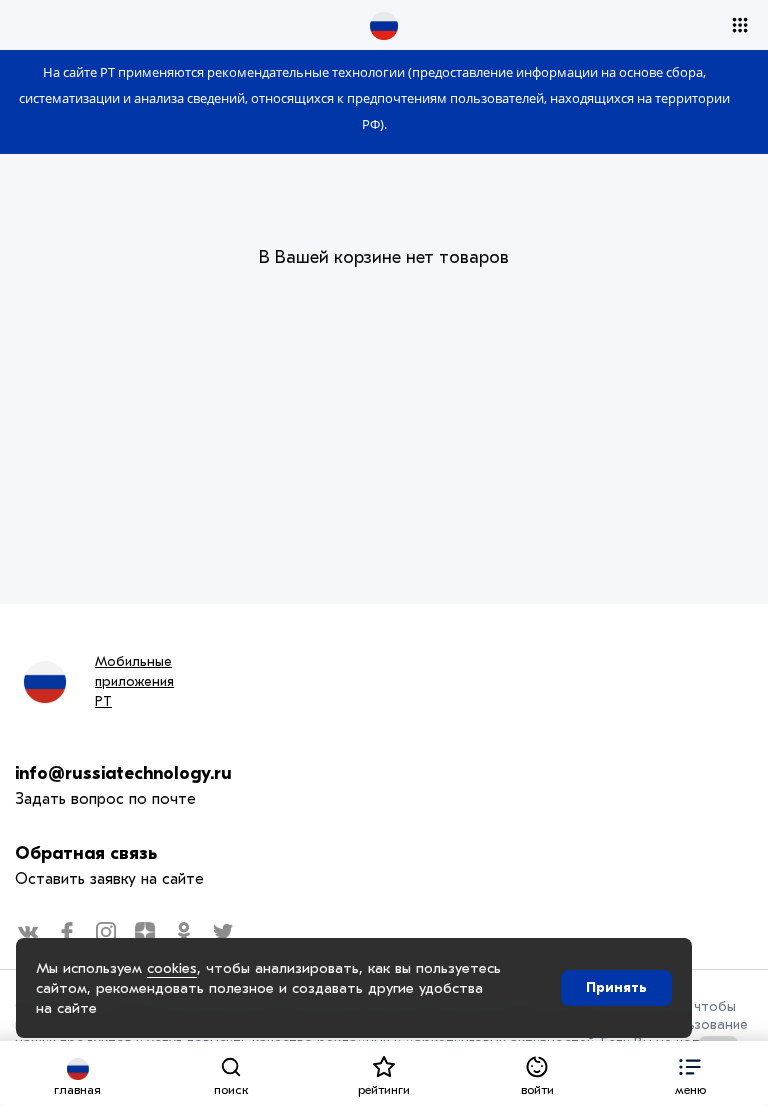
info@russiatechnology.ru (123, 773)
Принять (616, 987)
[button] (690, 1073)
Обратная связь (86, 853)
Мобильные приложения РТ (134, 681)
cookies (172, 968)
